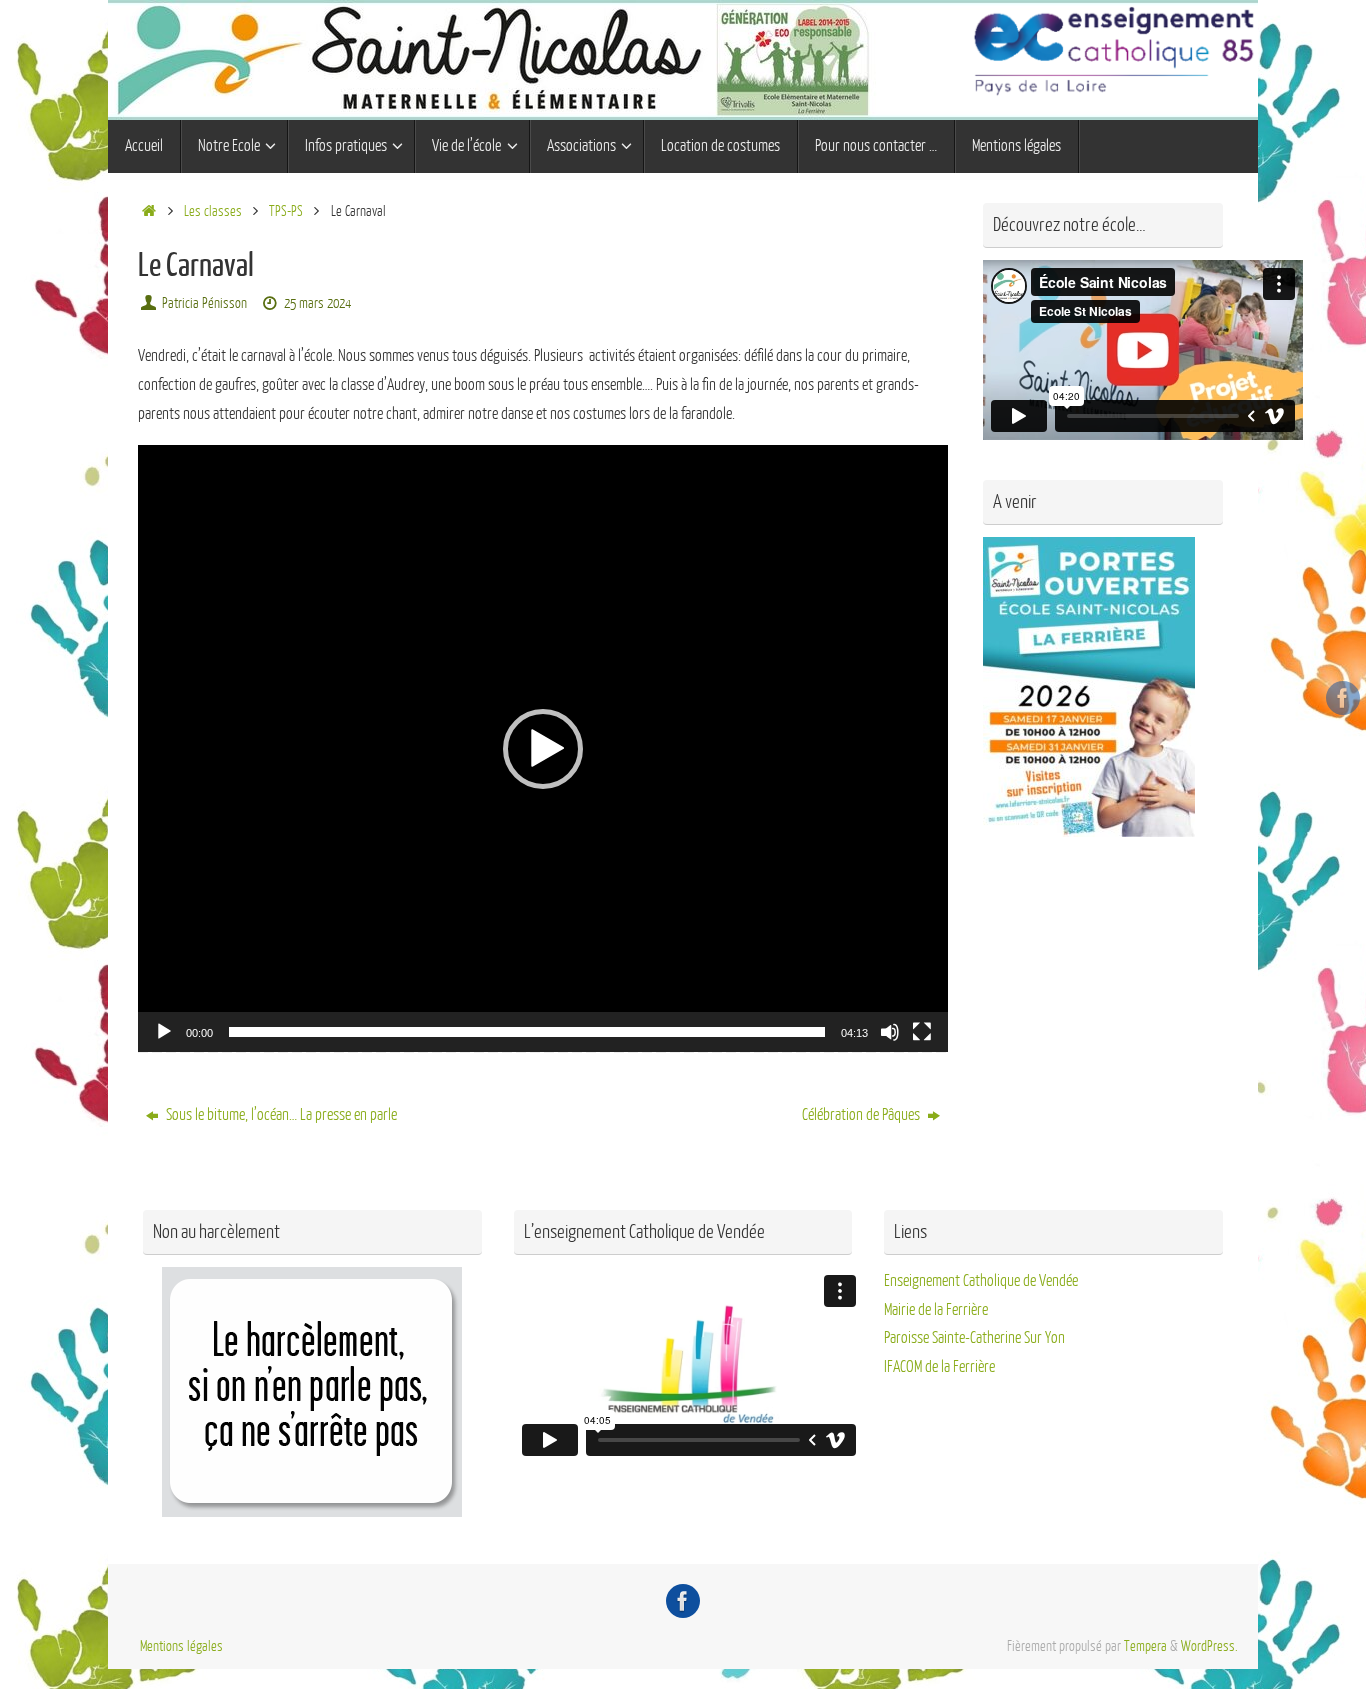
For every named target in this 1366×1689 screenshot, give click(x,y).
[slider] (527, 1032)
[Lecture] (164, 1032)
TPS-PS (286, 211)
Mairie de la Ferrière (936, 1310)
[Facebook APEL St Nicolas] (1343, 698)
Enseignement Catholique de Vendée (981, 1281)
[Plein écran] (922, 1032)
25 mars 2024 (317, 303)
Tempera (1145, 1646)
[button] (543, 749)
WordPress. (1209, 1646)
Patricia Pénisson (204, 303)
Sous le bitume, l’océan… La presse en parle (280, 1115)
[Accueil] (148, 211)
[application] (543, 748)
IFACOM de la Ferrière (939, 1367)
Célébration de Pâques (862, 1115)
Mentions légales (181, 1646)
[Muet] (890, 1032)
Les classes (213, 211)
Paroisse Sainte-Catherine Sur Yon (974, 1338)
